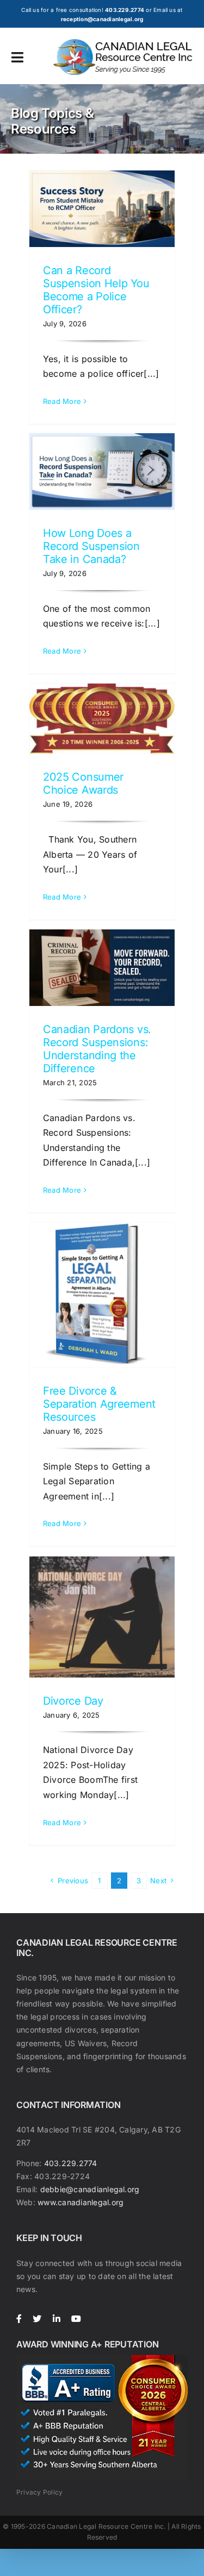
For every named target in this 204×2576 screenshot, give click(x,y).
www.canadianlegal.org (81, 2202)
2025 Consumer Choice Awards (83, 783)
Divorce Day (73, 1701)
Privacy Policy (39, 2492)
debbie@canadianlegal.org (90, 2189)
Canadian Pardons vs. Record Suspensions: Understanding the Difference (97, 1049)
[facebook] (19, 2319)
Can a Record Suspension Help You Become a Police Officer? (96, 290)
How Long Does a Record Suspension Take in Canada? (91, 546)
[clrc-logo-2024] (123, 43)
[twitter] (37, 2319)
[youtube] (76, 2319)
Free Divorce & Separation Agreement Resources (99, 1404)
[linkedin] (57, 2319)
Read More (62, 401)
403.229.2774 (71, 2163)
